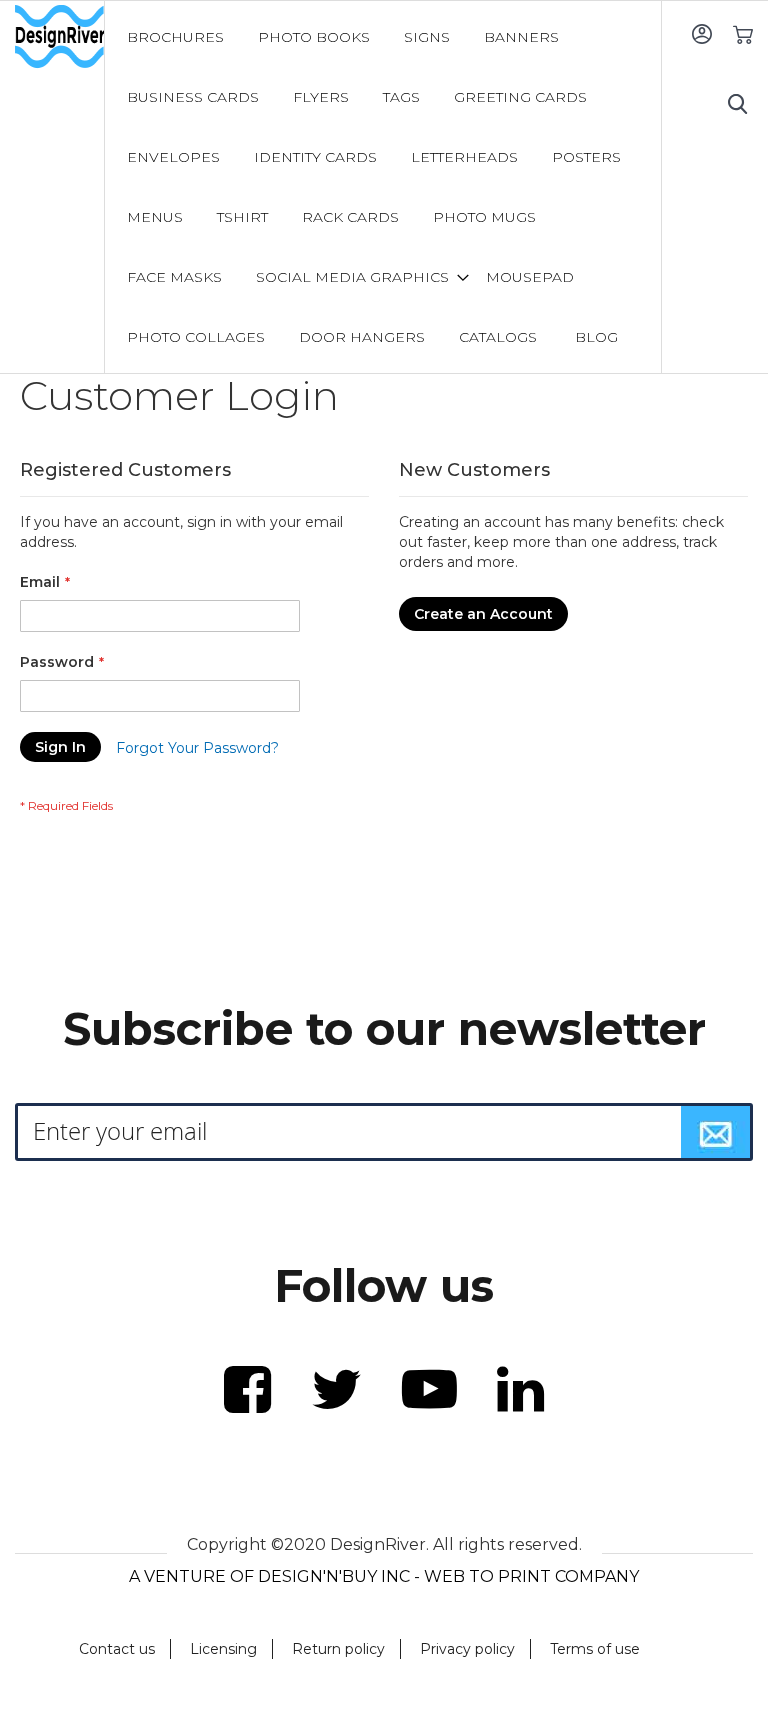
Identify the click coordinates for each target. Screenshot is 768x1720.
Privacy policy (467, 1649)
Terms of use (595, 1649)
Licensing (223, 1649)
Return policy (338, 1649)
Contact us (117, 1649)
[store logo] (59, 37)
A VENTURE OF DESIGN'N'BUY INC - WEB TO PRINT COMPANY (384, 1576)
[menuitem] (175, 37)
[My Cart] (742, 33)
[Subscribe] (716, 1132)
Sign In (701, 33)
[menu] (384, 187)
